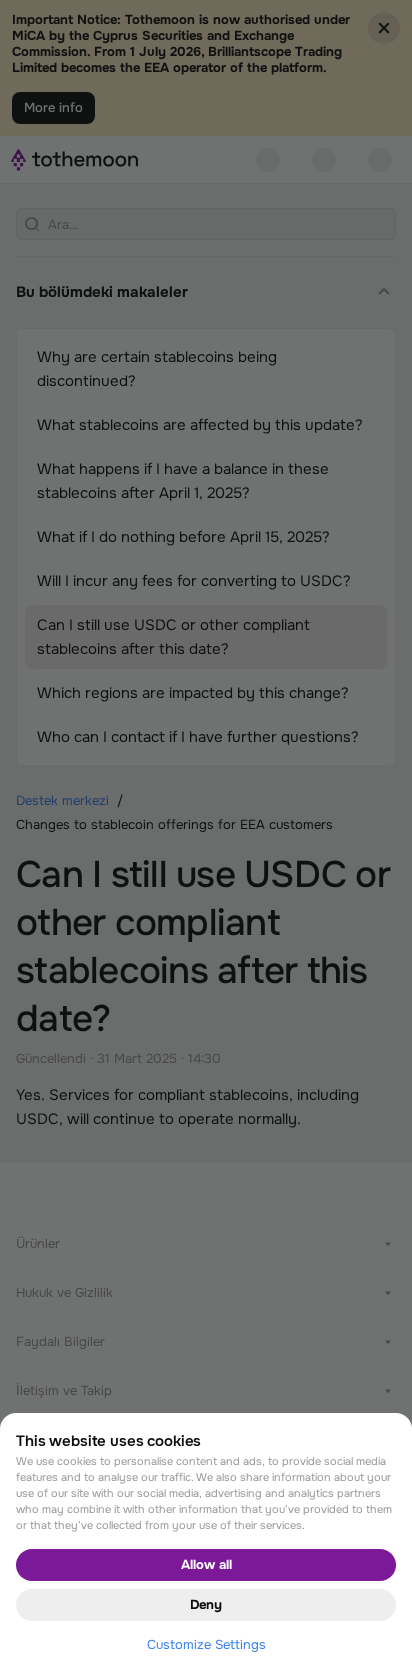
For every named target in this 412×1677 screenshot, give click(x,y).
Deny (206, 1604)
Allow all (206, 1564)
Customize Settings (206, 1644)
